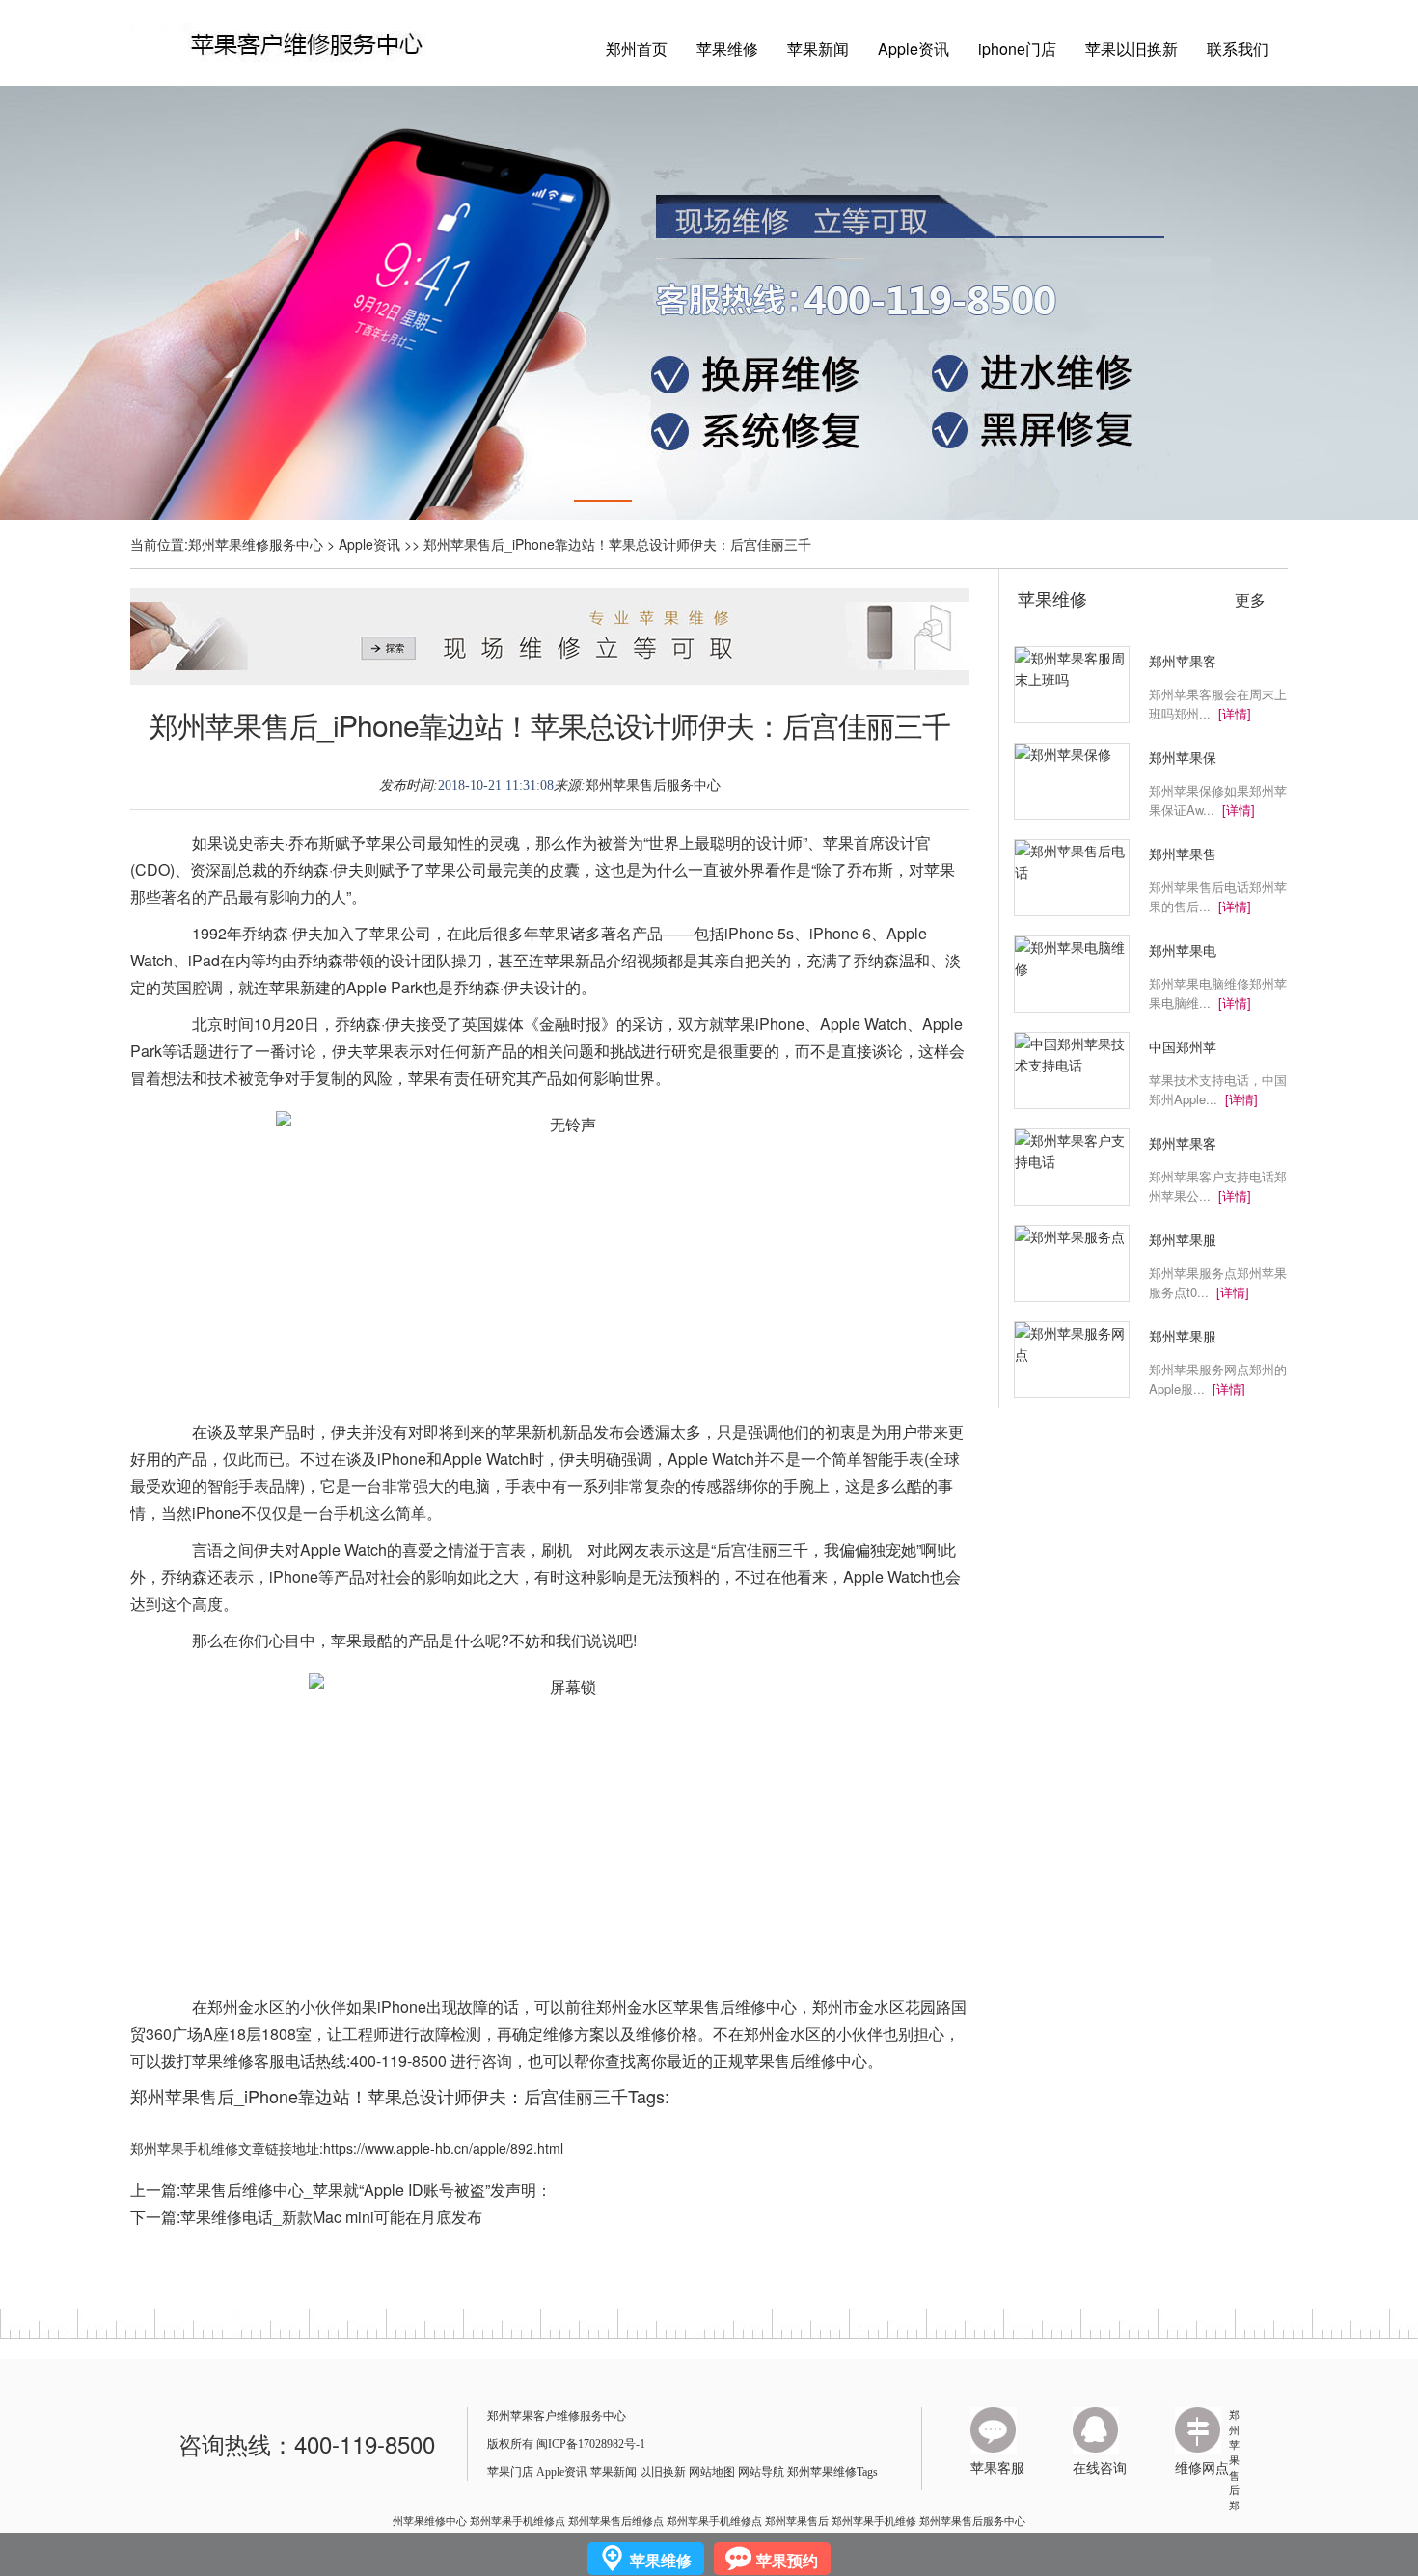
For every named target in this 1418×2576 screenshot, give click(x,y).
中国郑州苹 (1183, 1046)
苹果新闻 (818, 49)
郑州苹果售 (1183, 854)
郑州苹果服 (1183, 1239)
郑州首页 (637, 49)
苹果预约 (787, 2560)
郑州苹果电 (1183, 950)
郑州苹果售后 (1234, 2452)
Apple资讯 (914, 49)
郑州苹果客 (1183, 661)
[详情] (1235, 713)
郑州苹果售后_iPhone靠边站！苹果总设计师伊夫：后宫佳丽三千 (550, 725)
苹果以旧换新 (1132, 49)
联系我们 (1238, 49)
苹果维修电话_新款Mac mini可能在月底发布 (331, 2217)
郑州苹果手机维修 (874, 2520)
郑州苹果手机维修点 (518, 2520)
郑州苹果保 (1183, 757)
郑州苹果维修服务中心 (256, 544)
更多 (1250, 600)
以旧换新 (663, 2472)
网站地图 (712, 2472)
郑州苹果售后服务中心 (653, 786)
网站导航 (761, 2472)
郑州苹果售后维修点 (616, 2520)
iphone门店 (1017, 49)
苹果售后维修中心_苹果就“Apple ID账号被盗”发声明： (366, 2190)
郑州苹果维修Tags (832, 2472)
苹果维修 (727, 49)
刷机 (557, 1549)
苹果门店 (510, 2472)
